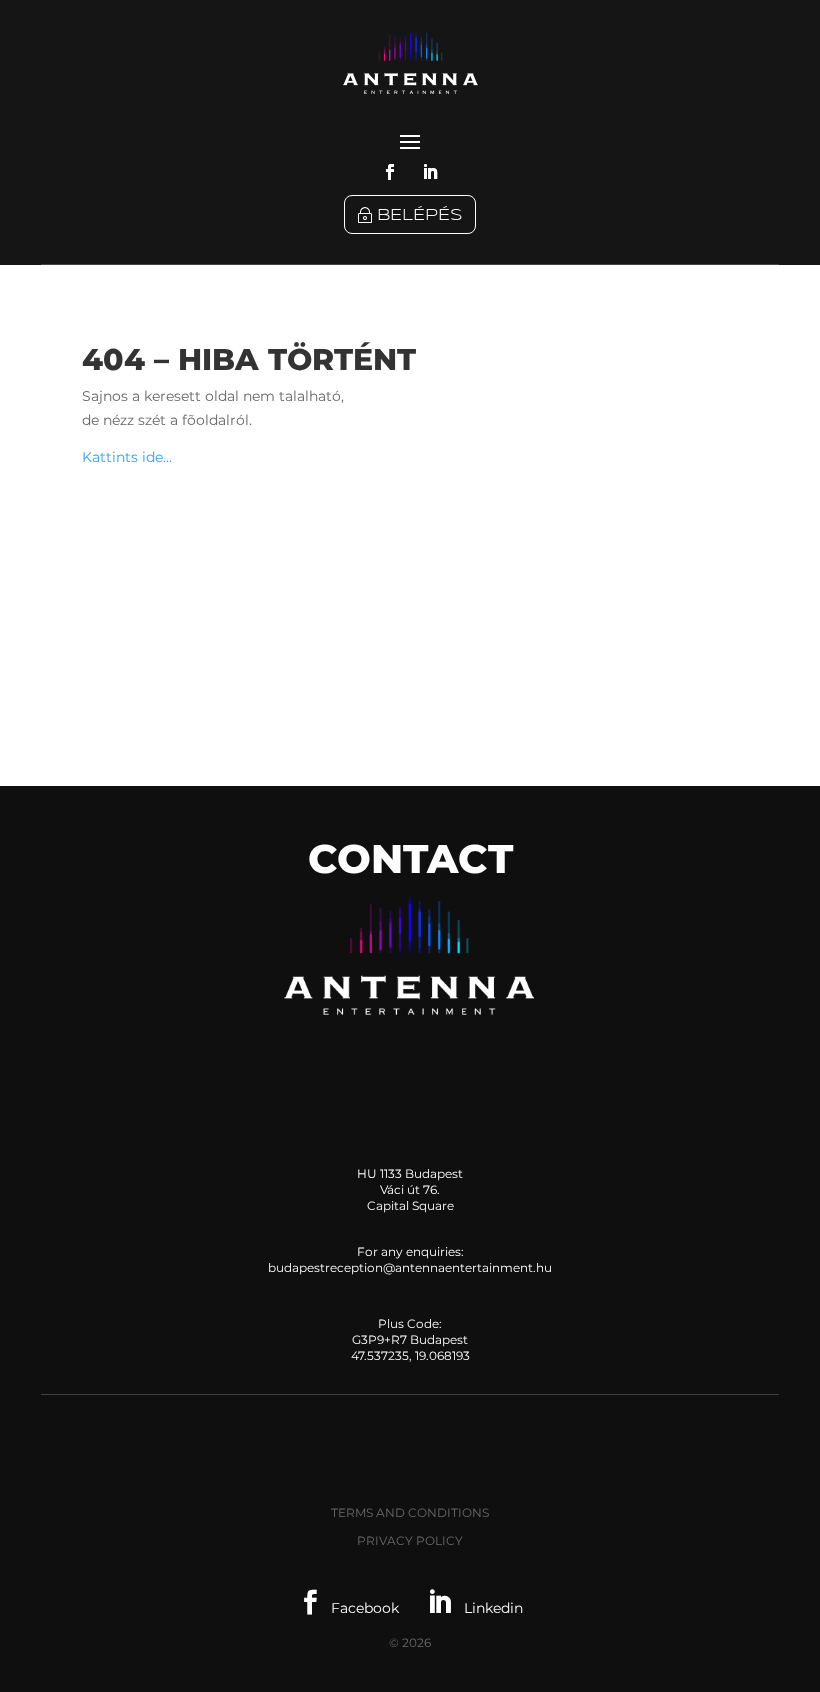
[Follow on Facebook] (390, 172)
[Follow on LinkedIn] (430, 172)
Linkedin (475, 1608)
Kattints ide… (127, 457)
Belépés (420, 215)
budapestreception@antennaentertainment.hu (410, 1267)
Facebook (350, 1608)
